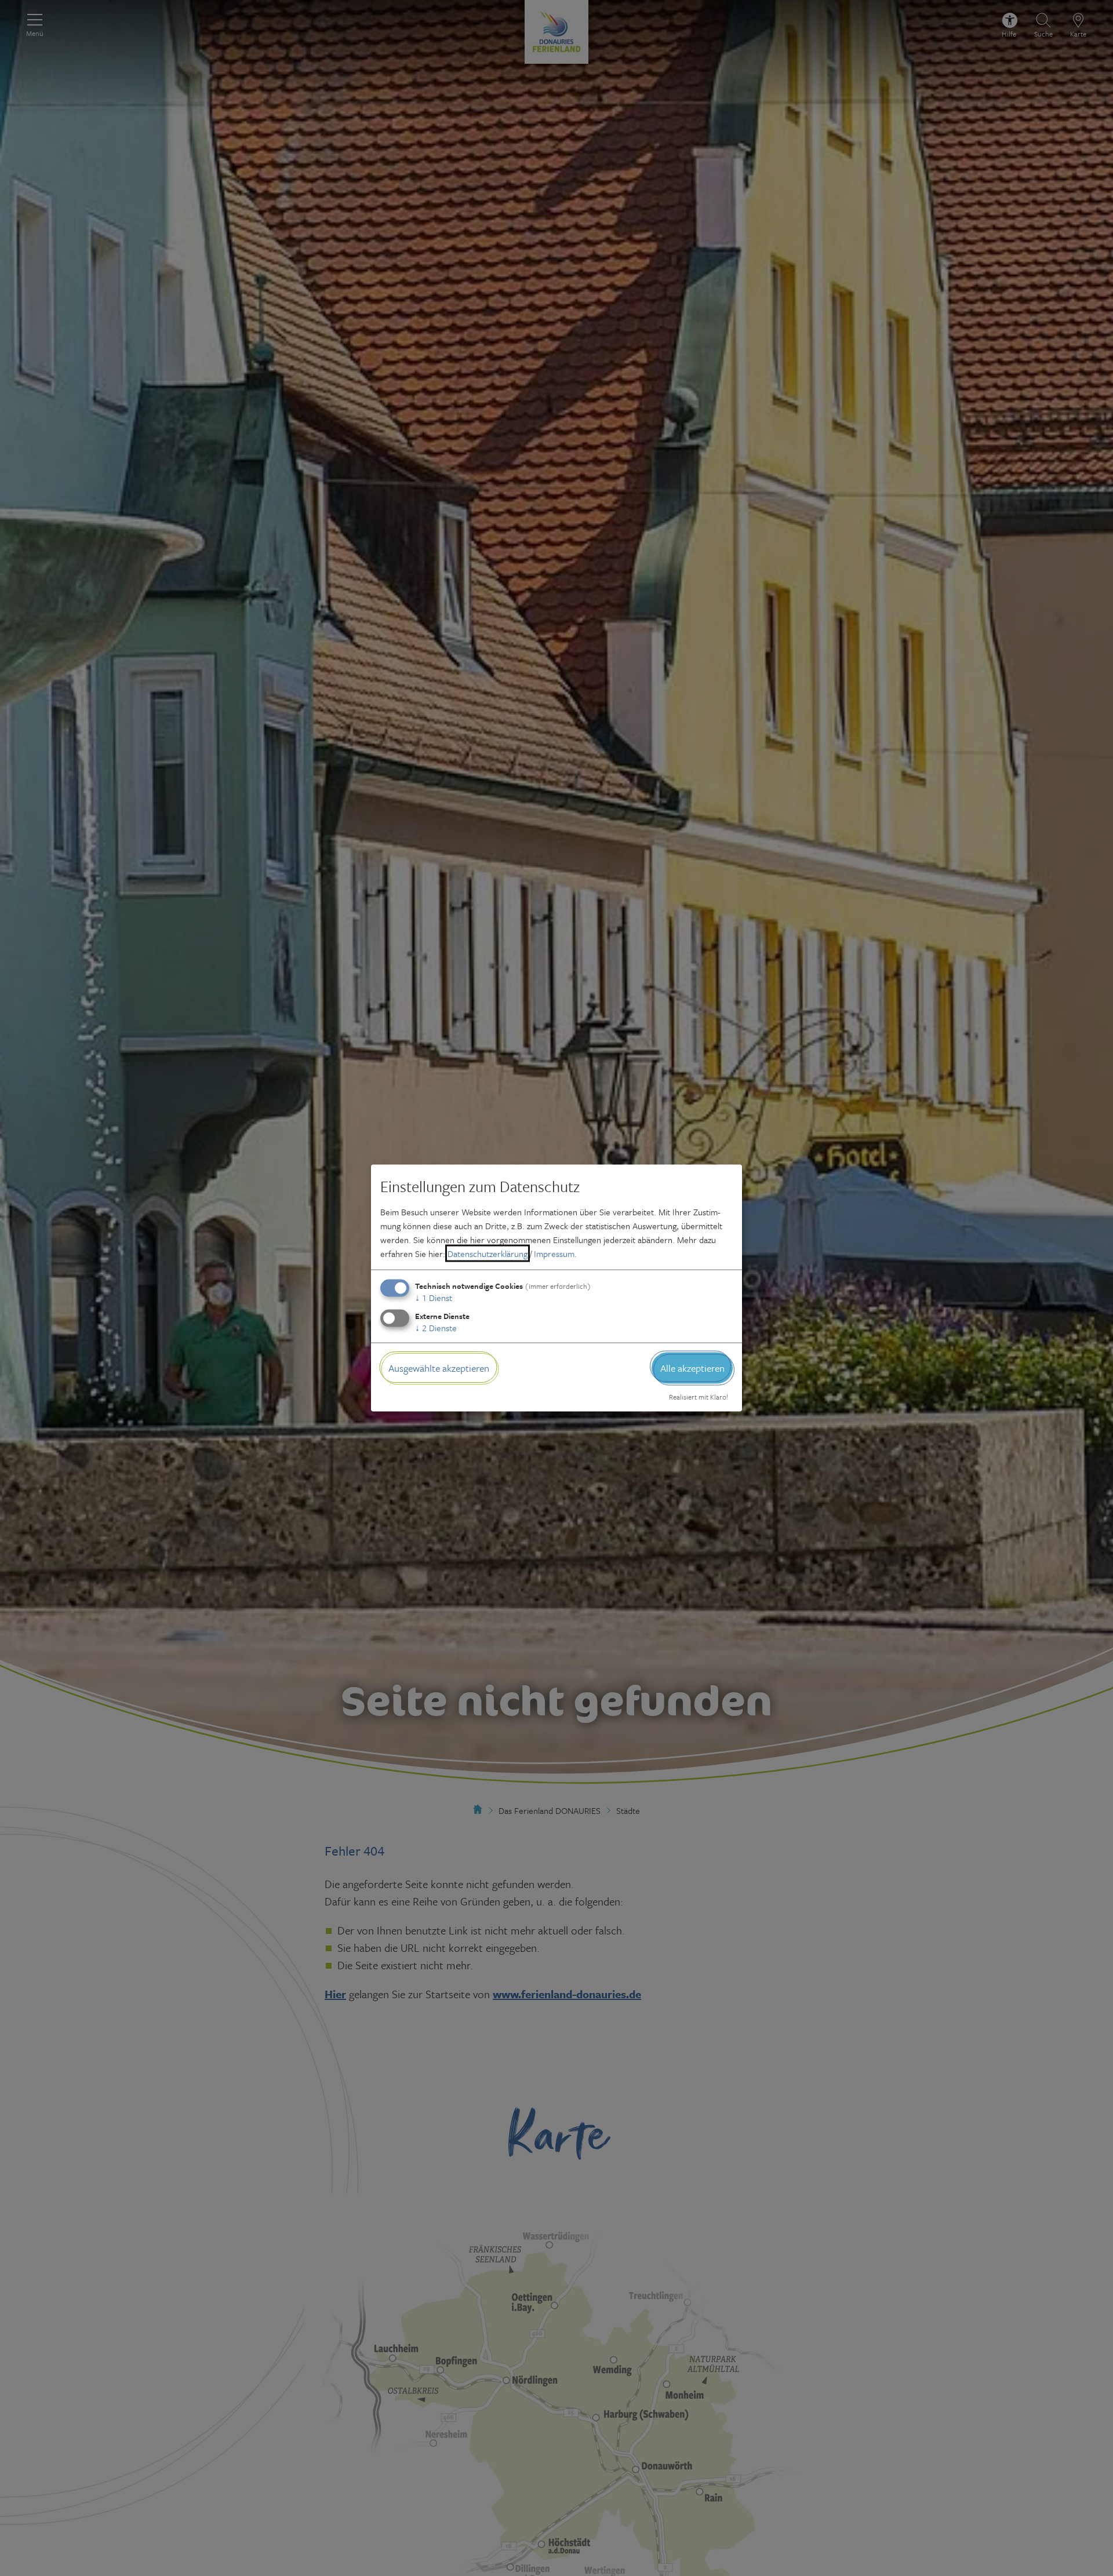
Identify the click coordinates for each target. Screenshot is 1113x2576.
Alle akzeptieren (692, 1367)
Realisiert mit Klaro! (699, 1397)
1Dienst (434, 1297)
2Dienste (436, 1327)
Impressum (554, 1253)
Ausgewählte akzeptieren (439, 1367)
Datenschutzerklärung (488, 1253)
